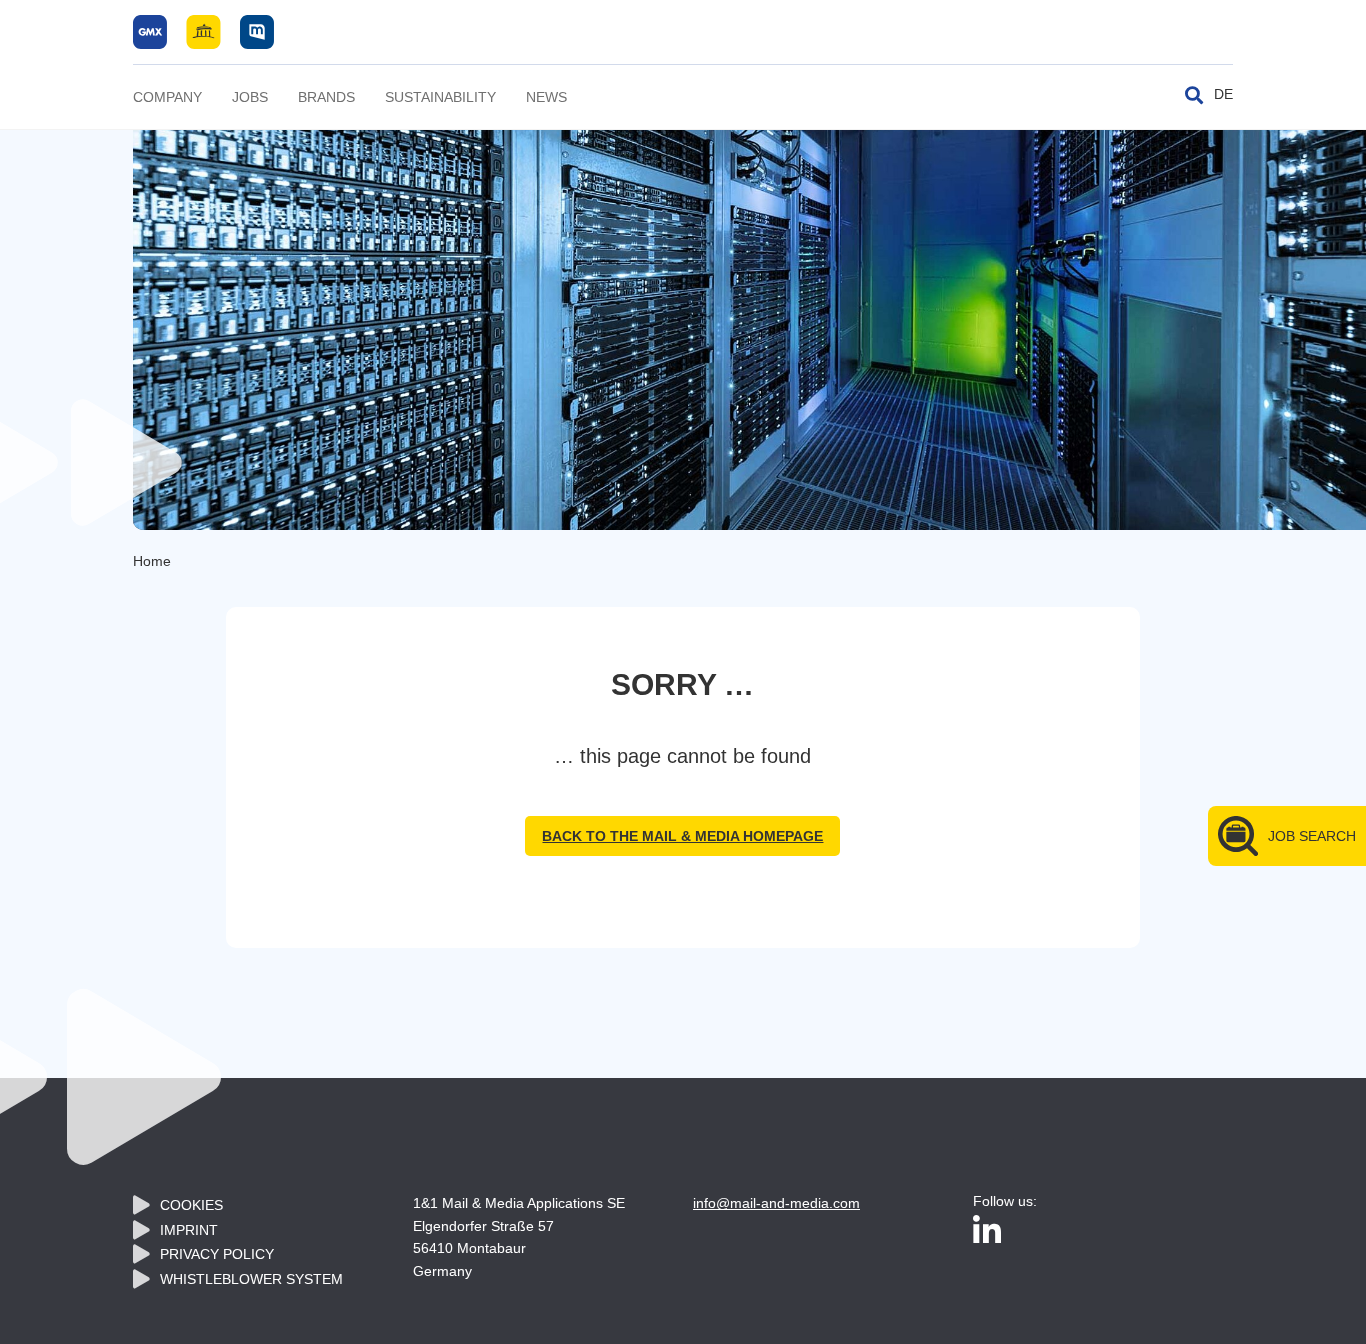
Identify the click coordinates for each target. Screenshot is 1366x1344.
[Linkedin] (987, 1232)
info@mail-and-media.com (776, 1203)
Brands (326, 97)
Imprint (189, 1230)
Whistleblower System (251, 1279)
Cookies (191, 1205)
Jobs (250, 97)
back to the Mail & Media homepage (682, 836)
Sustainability (440, 97)
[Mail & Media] (203, 30)
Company (167, 97)
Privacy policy (217, 1254)
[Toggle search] (1194, 95)
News (546, 97)
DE (1223, 94)
